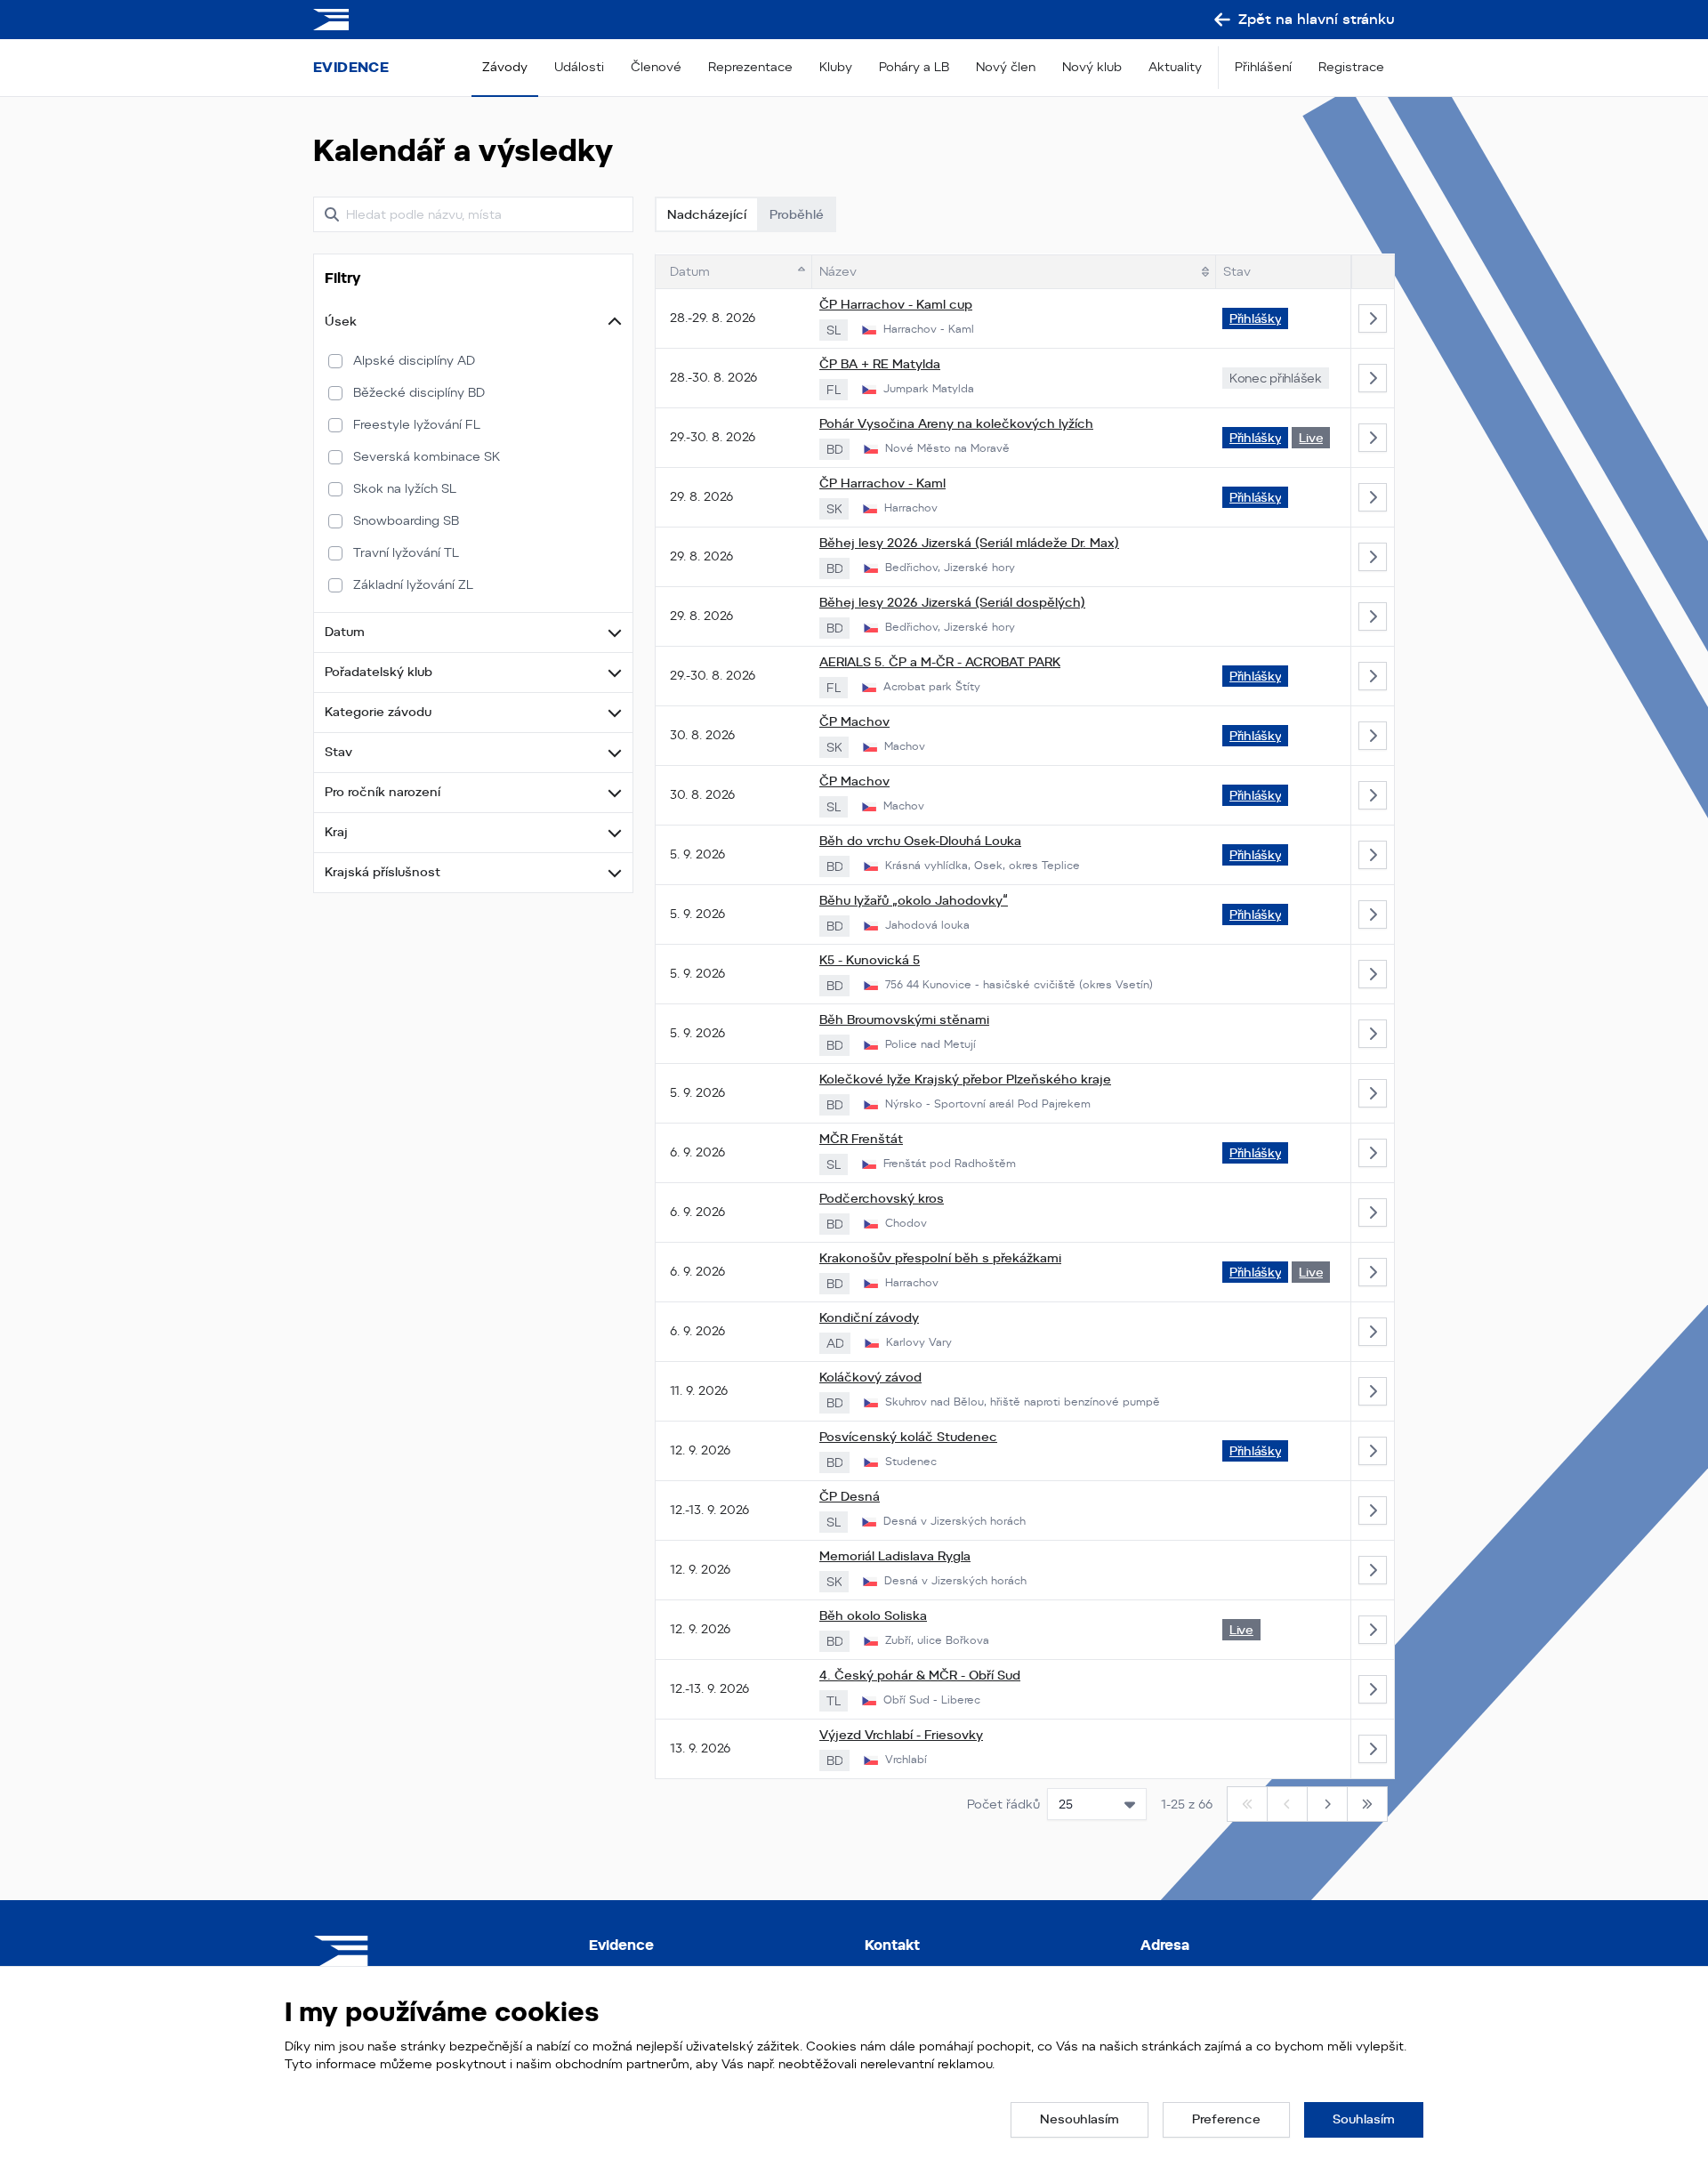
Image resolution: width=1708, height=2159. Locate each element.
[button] (473, 322)
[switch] (335, 361)
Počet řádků (1003, 1804)
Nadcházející (707, 214)
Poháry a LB (914, 67)
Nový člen (1006, 67)
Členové (656, 67)
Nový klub (1092, 67)
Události (579, 67)
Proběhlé (797, 214)
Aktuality (1175, 67)
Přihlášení (1263, 67)
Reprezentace (750, 67)
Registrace (1351, 67)
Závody (505, 67)
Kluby (836, 67)
